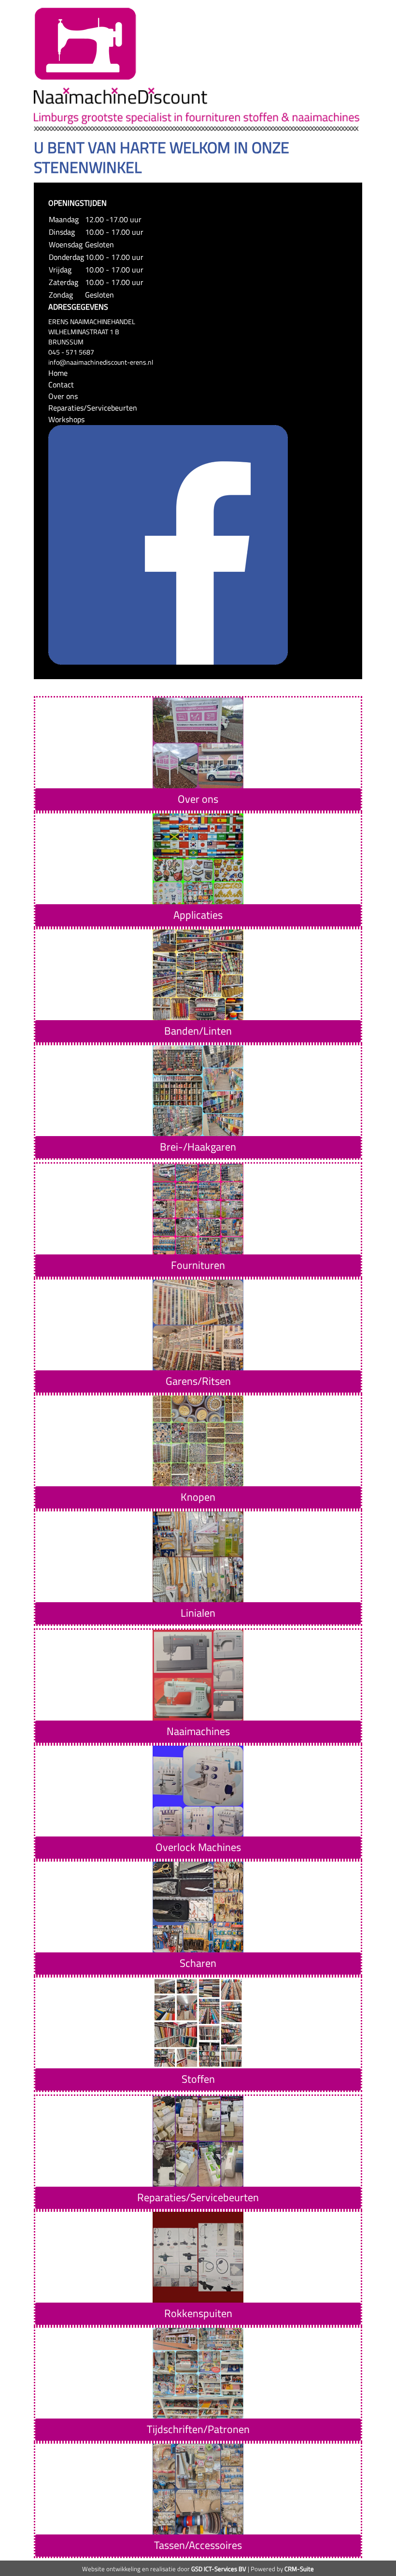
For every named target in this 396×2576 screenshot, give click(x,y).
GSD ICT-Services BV (219, 2569)
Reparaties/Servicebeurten (93, 408)
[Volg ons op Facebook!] (168, 544)
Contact (61, 384)
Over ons (63, 396)
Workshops (66, 419)
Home (58, 373)
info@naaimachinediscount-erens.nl (101, 362)
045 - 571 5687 (71, 352)
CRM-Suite (299, 2569)
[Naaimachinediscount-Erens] (85, 43)
